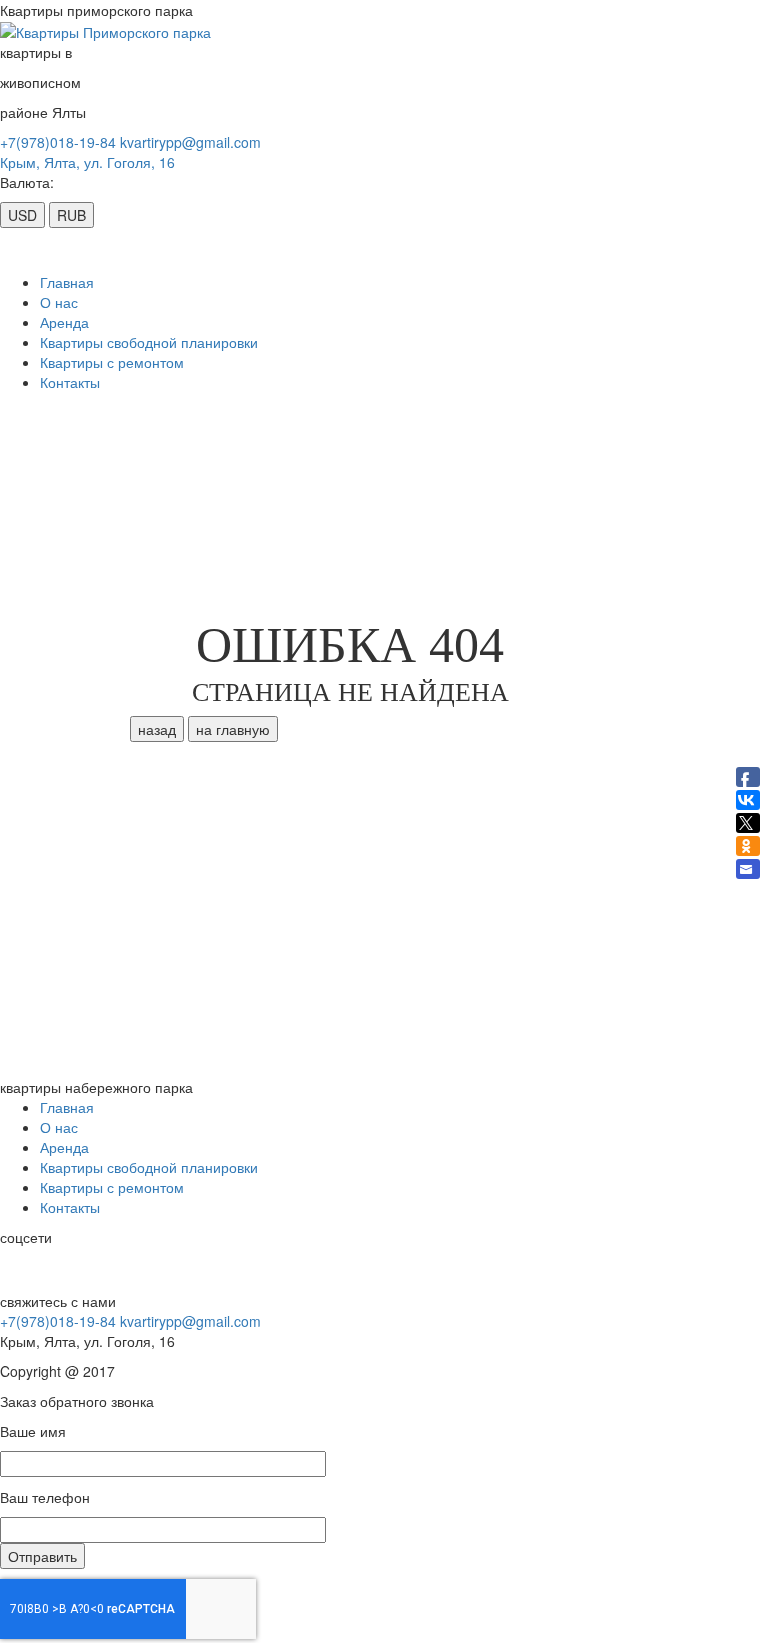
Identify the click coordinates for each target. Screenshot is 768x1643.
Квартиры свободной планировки (149, 342)
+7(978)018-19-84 (58, 142)
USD (22, 215)
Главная (67, 282)
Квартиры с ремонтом (112, 362)
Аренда (64, 322)
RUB (71, 215)
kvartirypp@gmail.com (190, 142)
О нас (59, 302)
